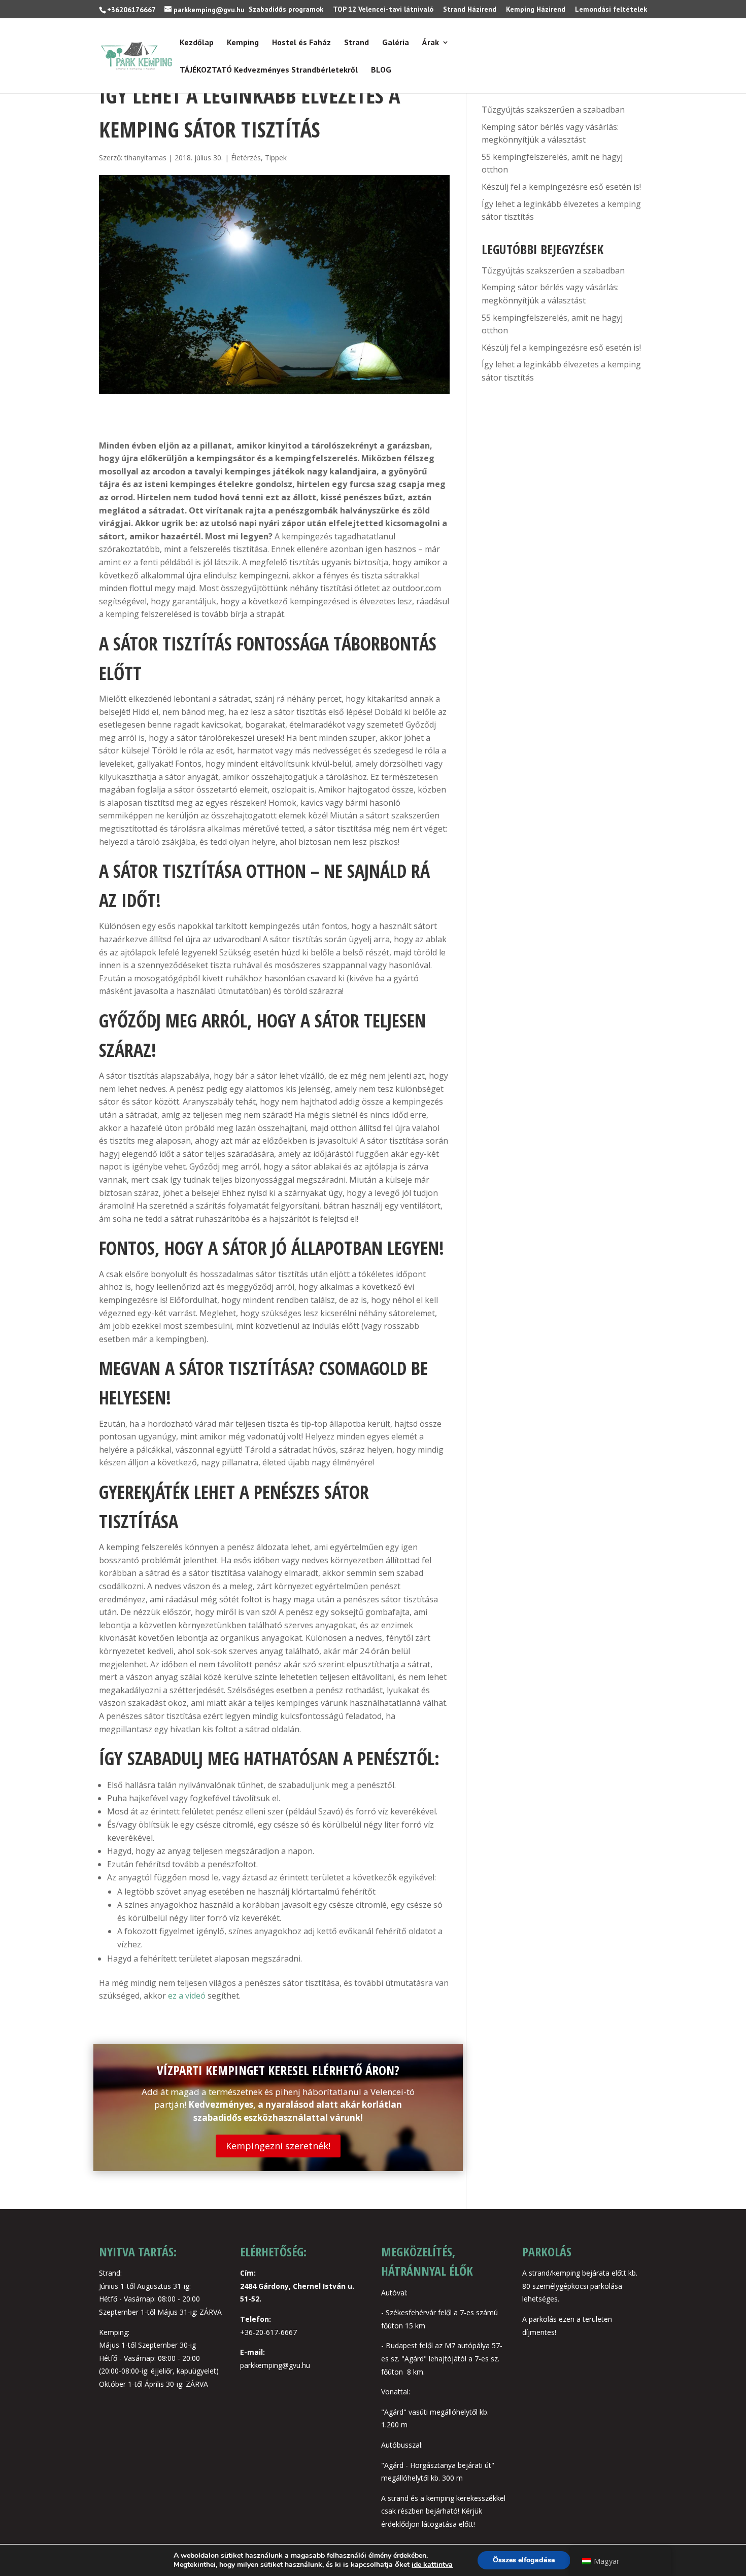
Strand (357, 43)
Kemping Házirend (536, 10)
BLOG (381, 70)
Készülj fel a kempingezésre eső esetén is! (561, 187)
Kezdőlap (197, 43)
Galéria (396, 43)
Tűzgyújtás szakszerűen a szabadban (553, 110)
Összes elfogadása (524, 2560)
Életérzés (246, 158)
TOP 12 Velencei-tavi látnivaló (383, 10)
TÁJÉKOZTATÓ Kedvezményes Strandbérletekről (269, 70)
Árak (431, 43)
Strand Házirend (470, 10)
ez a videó (187, 1996)
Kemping (243, 43)
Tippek (276, 158)
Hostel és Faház (301, 43)
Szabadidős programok (286, 10)
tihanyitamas (145, 158)
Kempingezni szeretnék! (278, 2146)
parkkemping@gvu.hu (275, 2365)
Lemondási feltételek (611, 10)
